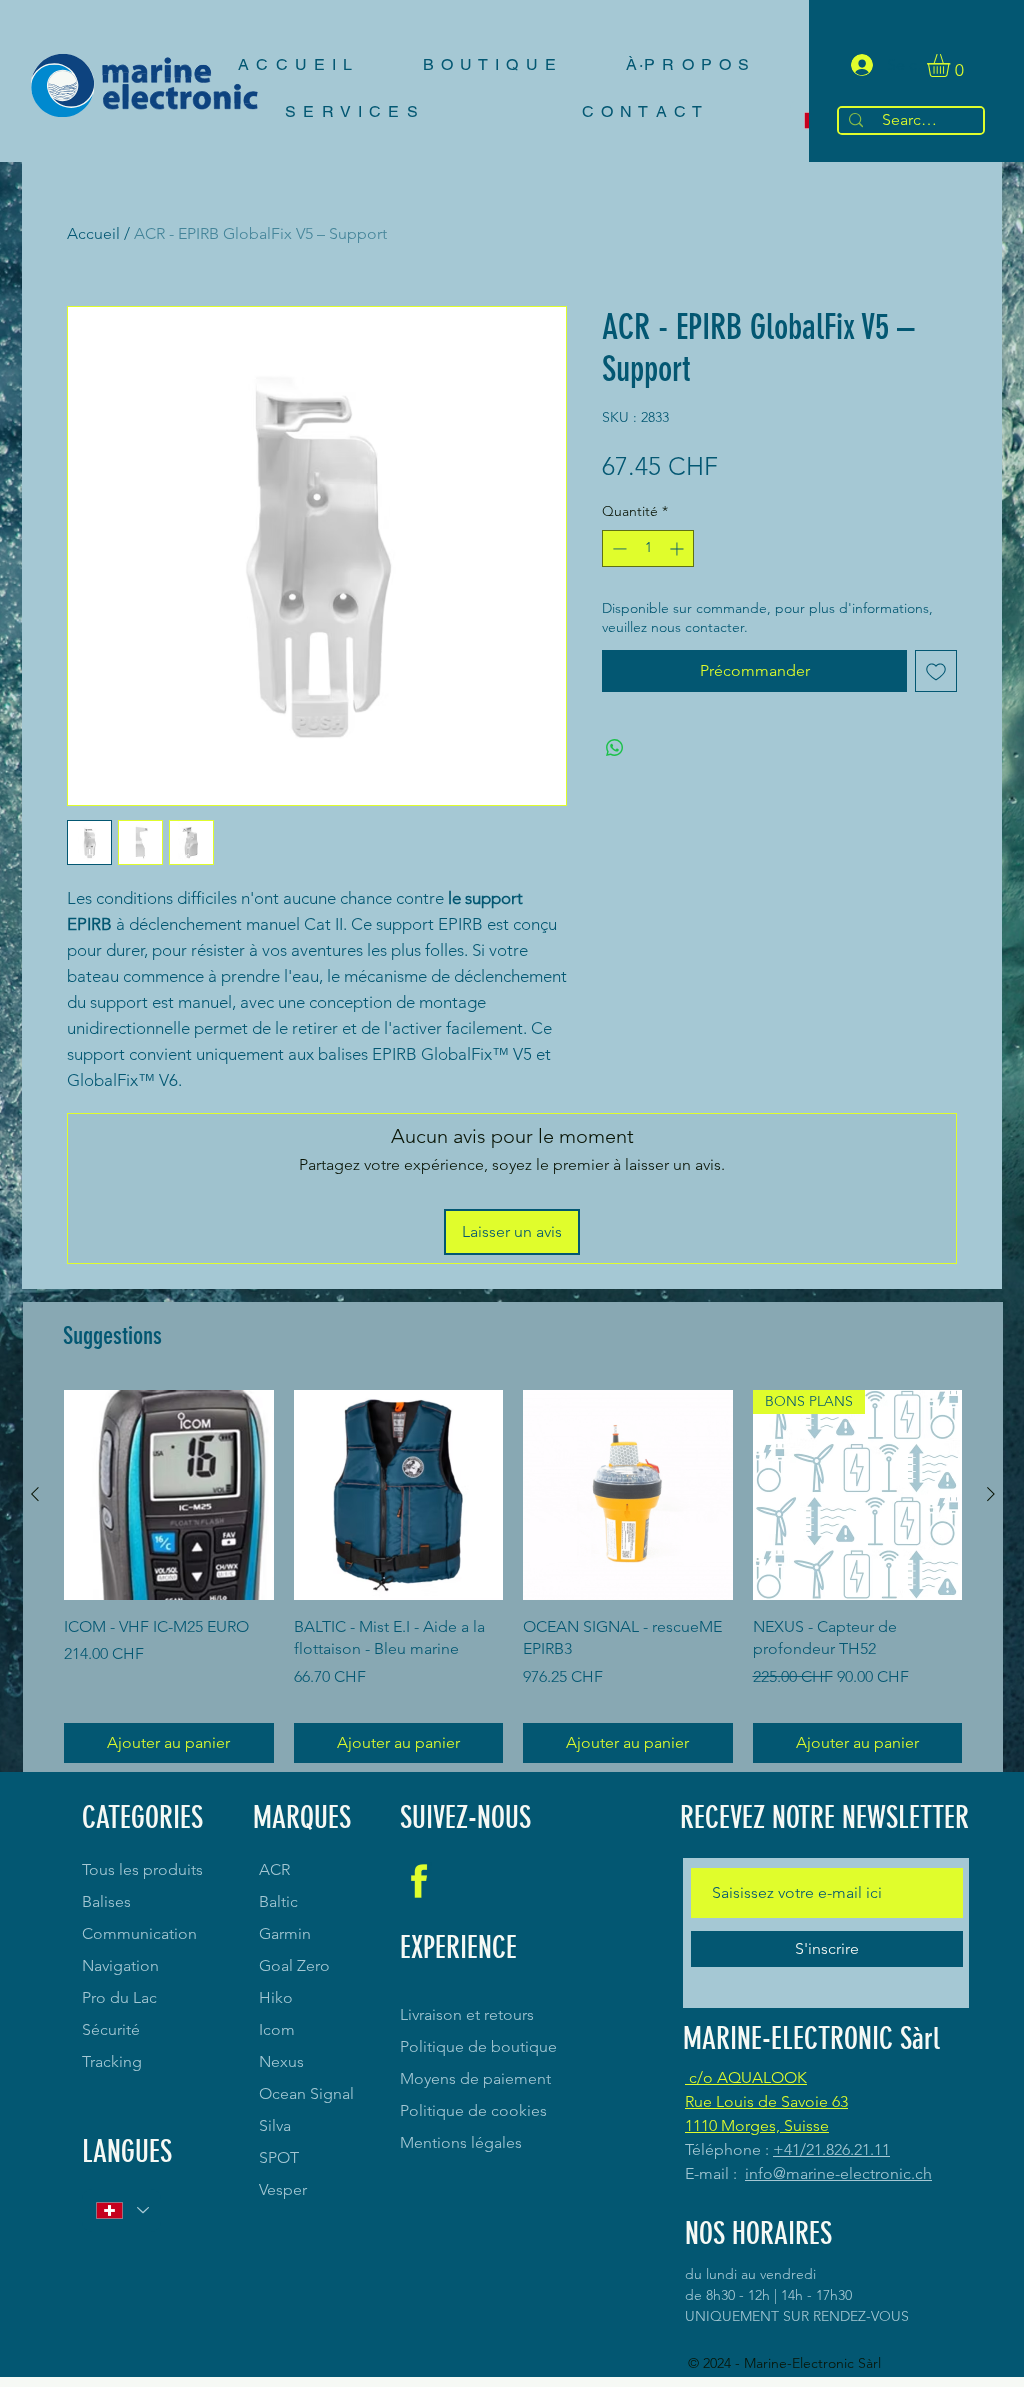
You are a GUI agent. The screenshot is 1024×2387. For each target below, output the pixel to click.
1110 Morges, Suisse (757, 2125)
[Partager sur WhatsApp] (615, 748)
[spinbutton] (648, 548)
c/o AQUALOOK (746, 2077)
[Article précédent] (35, 1494)
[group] (513, 1576)
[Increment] (678, 548)
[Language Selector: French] (121, 2210)
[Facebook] (419, 1881)
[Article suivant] (991, 1494)
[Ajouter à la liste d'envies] (936, 671)
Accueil (93, 233)
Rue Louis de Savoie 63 (766, 2101)
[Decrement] (617, 548)
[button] (952, 65)
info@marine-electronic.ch (838, 2173)
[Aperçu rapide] (169, 1495)
